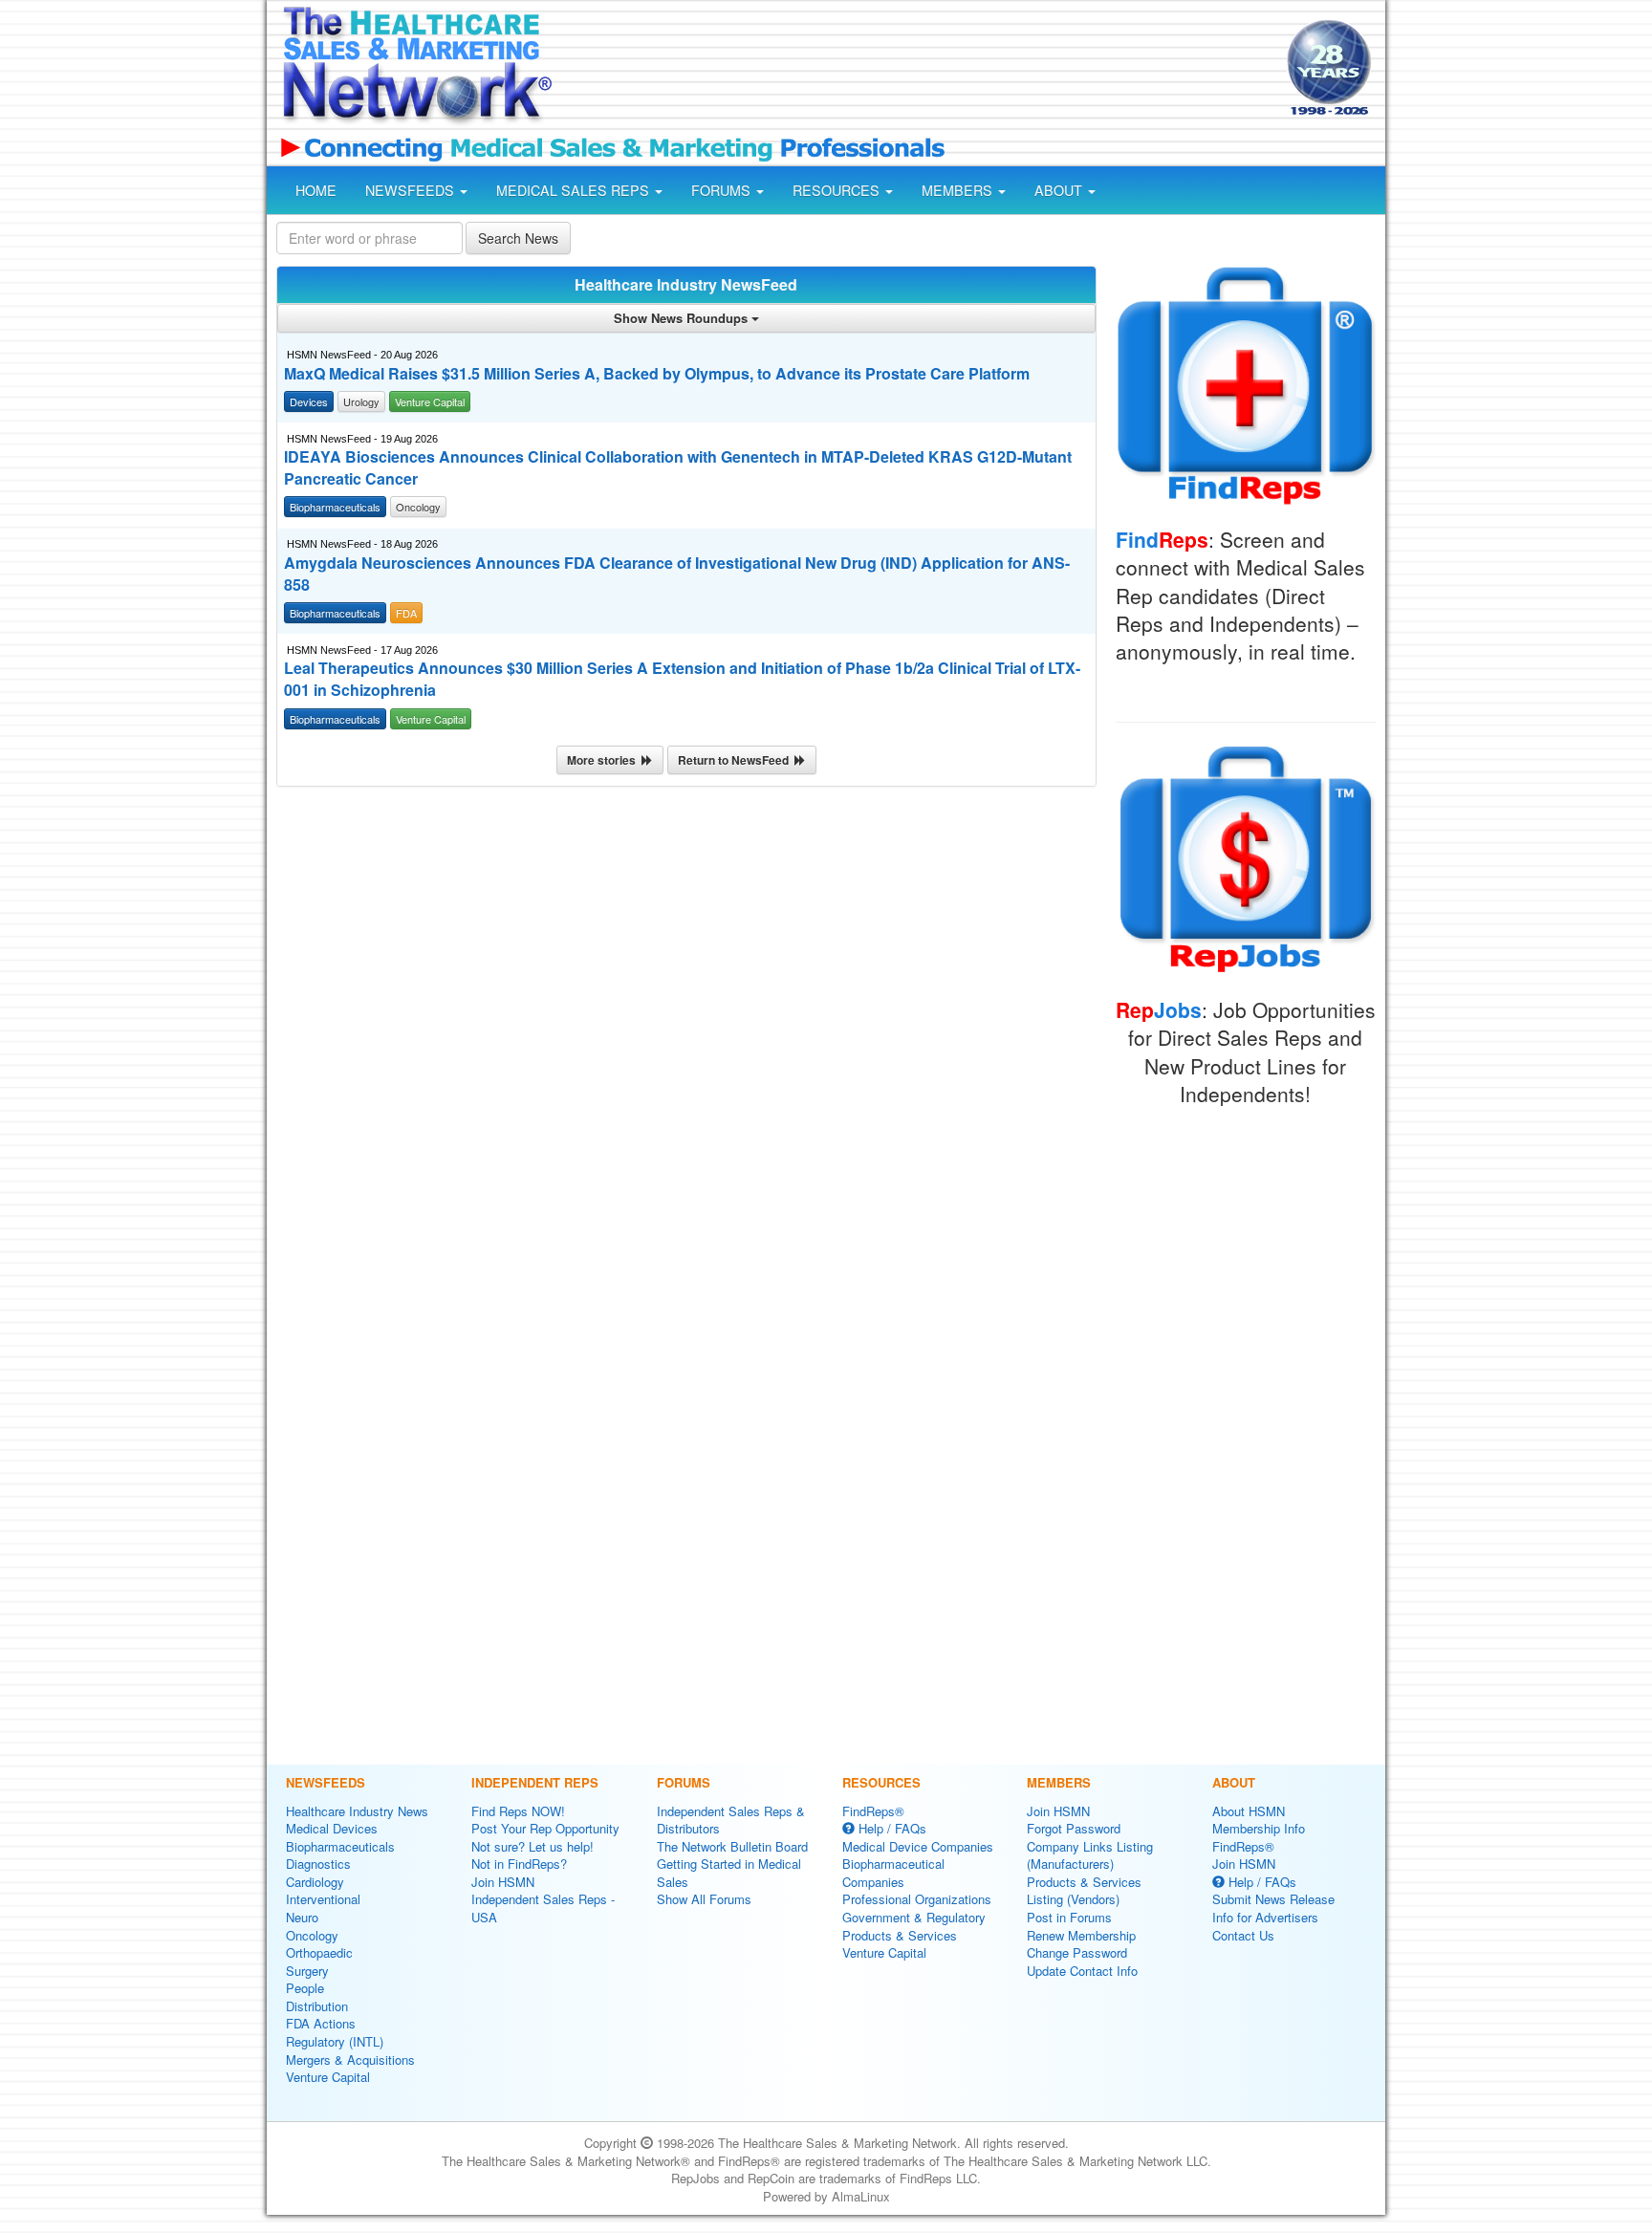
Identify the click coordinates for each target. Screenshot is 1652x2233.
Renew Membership (1081, 1935)
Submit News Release (1273, 1899)
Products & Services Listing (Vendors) (1084, 1891)
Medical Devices (332, 1828)
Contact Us (1243, 1935)
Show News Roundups (683, 318)
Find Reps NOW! (518, 1811)
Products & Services (900, 1935)
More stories (604, 760)
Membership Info (1259, 1828)
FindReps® (873, 1811)
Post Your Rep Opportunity (545, 1828)
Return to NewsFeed (736, 760)
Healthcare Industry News (357, 1811)
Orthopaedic (319, 1952)
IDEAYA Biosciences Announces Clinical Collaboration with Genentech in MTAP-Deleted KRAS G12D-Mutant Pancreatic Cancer (678, 468)
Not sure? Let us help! (533, 1846)
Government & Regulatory (914, 1917)
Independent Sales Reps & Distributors (731, 1820)
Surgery (307, 1971)
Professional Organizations (917, 1899)
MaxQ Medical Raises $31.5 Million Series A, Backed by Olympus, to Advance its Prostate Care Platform (657, 374)
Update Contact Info (1082, 1971)
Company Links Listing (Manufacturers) (1090, 1855)
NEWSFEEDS (412, 190)
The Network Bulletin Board (732, 1846)
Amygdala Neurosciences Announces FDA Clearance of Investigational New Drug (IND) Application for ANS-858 (677, 574)
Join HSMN (503, 1882)
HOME (316, 190)
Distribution (317, 2006)
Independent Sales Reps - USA (543, 1908)
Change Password (1077, 1952)
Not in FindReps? (519, 1864)
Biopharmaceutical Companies (893, 1873)
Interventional (323, 1899)
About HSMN (1249, 1811)
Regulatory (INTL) (335, 2041)
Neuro (302, 1917)
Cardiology (315, 1882)
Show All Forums (704, 1899)
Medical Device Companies (918, 1846)
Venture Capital (328, 2077)
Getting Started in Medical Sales (729, 1873)
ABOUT (1060, 190)
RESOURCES (838, 190)
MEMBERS (959, 190)
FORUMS (723, 190)
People (305, 1988)
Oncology (312, 1935)
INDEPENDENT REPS (535, 1782)
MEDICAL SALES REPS (575, 190)
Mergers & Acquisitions (350, 2060)
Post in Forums (1069, 1917)
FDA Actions (321, 2023)
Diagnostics (318, 1864)
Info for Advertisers (1265, 1917)
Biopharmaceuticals (340, 1846)
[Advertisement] (918, 70)
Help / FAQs (891, 1828)
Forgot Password (1074, 1828)
